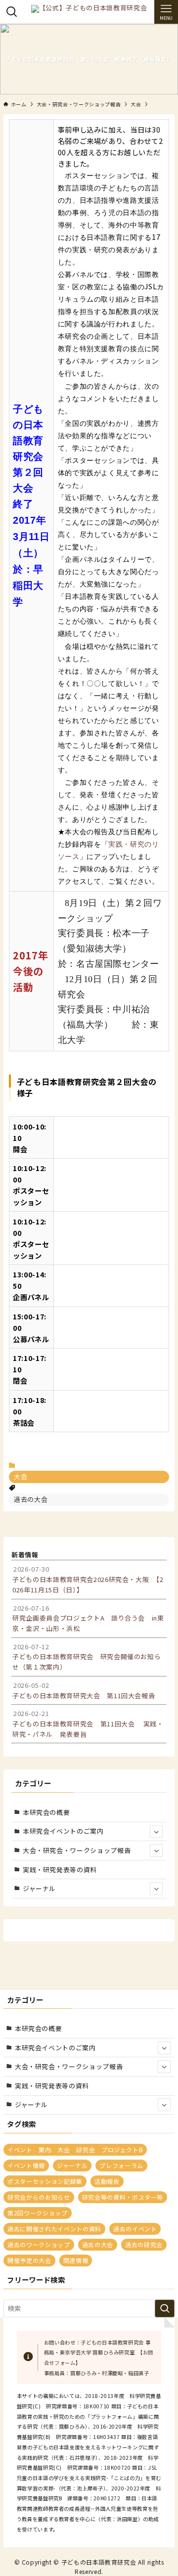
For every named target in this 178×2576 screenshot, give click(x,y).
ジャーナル (39, 1888)
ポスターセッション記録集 (45, 2181)
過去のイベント (135, 2229)
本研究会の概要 (46, 1812)
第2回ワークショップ (37, 2213)
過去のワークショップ (39, 2244)
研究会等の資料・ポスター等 (123, 2197)
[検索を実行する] (165, 2308)
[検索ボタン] (12, 12)
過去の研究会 (144, 2244)
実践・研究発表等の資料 (60, 1870)
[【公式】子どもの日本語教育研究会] (89, 12)
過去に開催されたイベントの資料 (54, 2229)
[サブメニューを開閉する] (156, 1832)
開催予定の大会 (29, 2260)
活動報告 (107, 2181)
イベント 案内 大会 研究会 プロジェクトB (75, 2149)
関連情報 (76, 2260)
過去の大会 (31, 1499)
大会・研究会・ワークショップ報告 (77, 1850)
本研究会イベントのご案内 (63, 1831)
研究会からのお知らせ (39, 2197)
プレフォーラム (121, 2165)
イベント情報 (26, 2165)
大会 (21, 1476)
